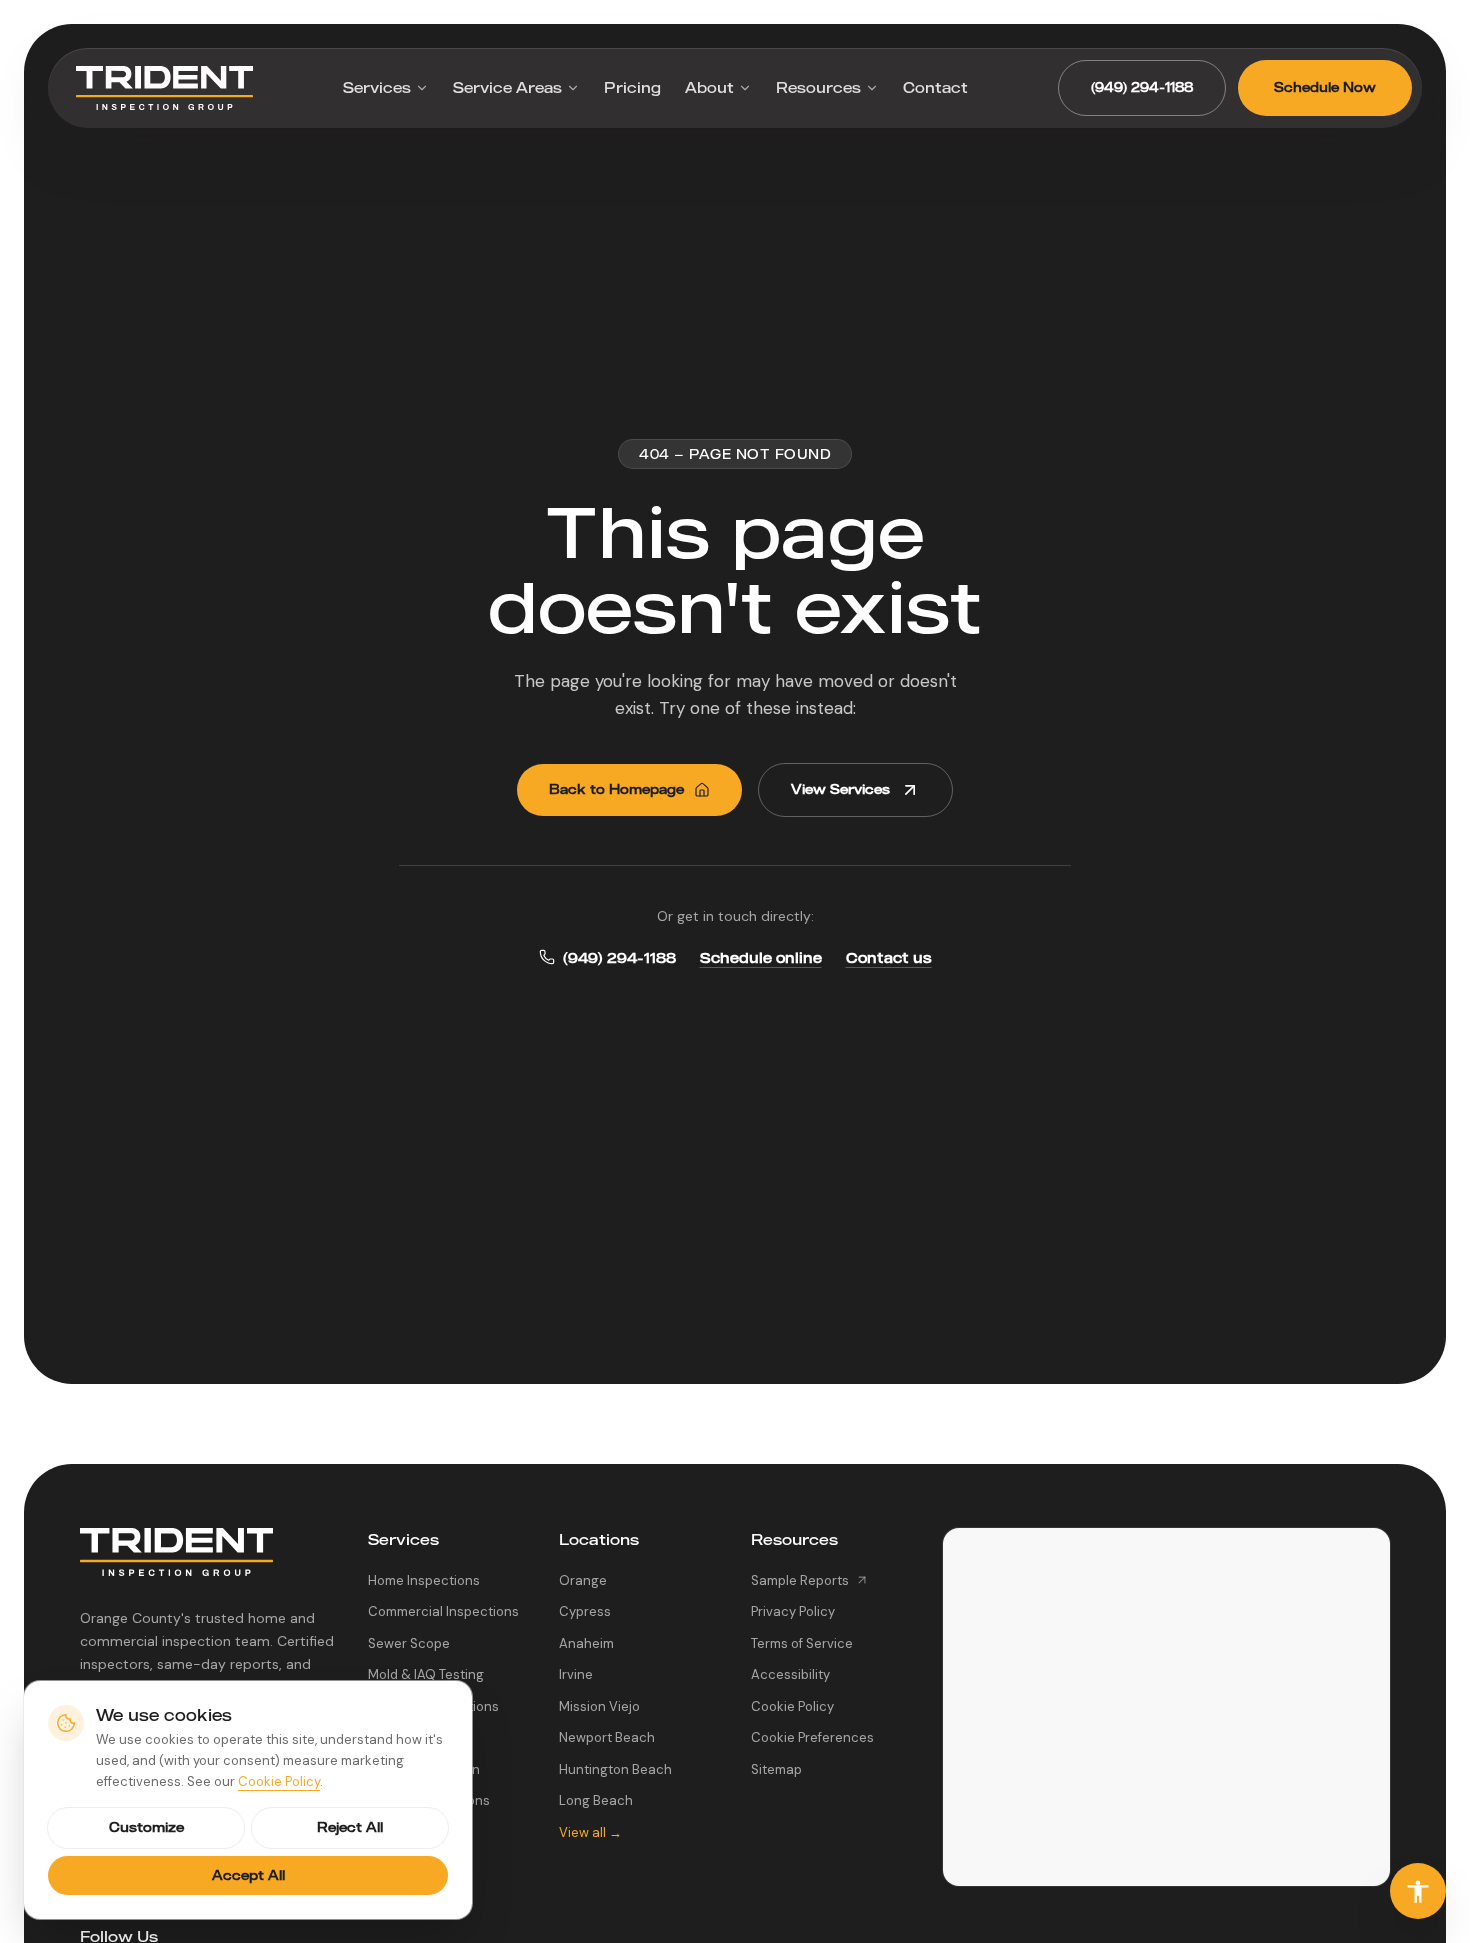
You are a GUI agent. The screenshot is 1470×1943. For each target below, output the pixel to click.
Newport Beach (607, 1737)
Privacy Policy (793, 1611)
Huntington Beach (615, 1769)
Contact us (889, 957)
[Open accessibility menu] (1418, 1891)
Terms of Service (802, 1643)
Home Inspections (424, 1580)
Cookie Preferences (812, 1737)
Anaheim (586, 1643)
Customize (146, 1827)
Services (377, 87)
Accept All (248, 1875)
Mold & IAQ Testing (426, 1674)
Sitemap (776, 1769)
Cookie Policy (792, 1706)
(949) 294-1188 (1142, 87)
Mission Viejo (599, 1706)
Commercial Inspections (443, 1611)
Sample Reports (800, 1580)
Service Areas (507, 87)
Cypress (585, 1611)
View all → (590, 1832)
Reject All (350, 1827)
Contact (935, 87)
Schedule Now (1325, 87)
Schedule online (761, 957)
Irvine (576, 1674)
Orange (583, 1580)
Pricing (632, 87)
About (709, 87)
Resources (818, 87)
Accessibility (790, 1674)
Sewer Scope (409, 1643)
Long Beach (596, 1800)
